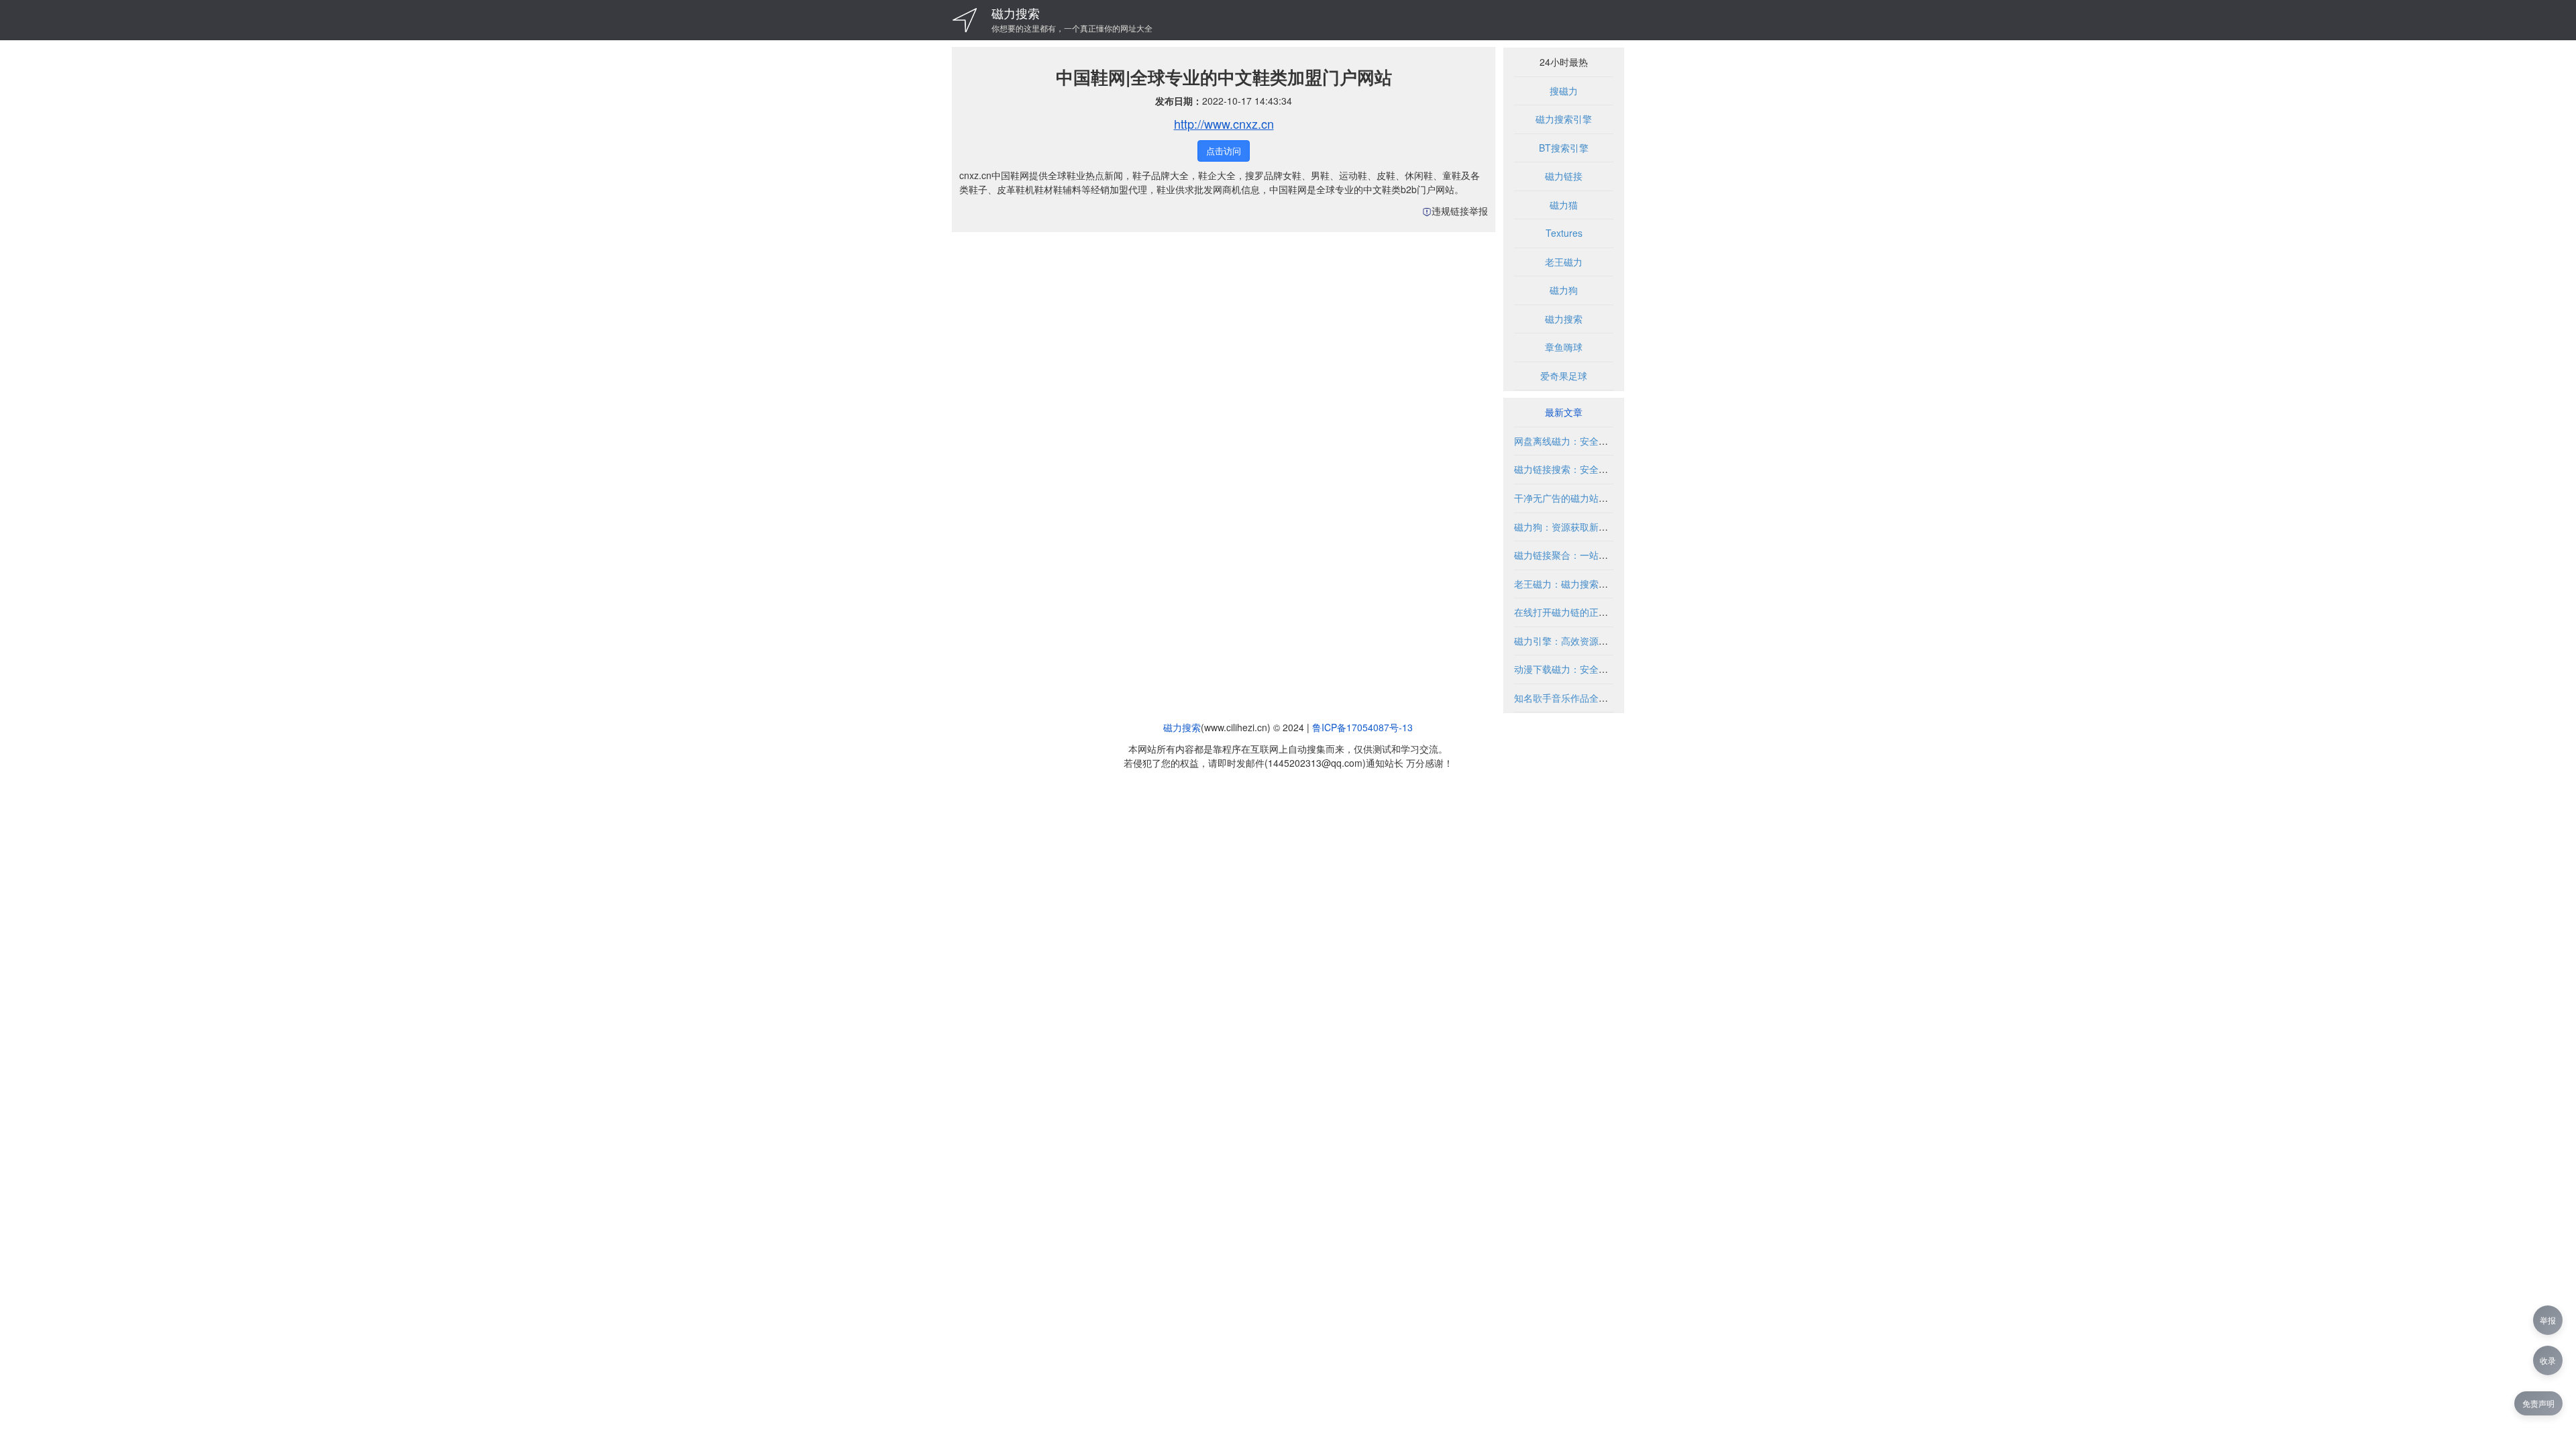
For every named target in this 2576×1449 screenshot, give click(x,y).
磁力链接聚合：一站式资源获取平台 (1589, 555)
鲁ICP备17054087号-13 (1362, 727)
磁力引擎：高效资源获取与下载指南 (1589, 641)
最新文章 (1564, 412)
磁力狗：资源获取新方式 (1566, 527)
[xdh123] (965, 20)
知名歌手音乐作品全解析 (1566, 698)
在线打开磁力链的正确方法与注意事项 (1594, 612)
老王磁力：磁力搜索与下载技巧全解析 (1594, 584)
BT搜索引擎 (1564, 148)
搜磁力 (1564, 91)
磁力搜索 (1016, 13)
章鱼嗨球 (1564, 347)
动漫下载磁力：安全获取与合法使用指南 (1599, 669)
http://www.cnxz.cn (1224, 123)
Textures (1564, 233)
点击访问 (1224, 151)
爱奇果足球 (1564, 376)
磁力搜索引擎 (1564, 119)
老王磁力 (1564, 262)
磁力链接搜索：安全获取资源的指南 (1589, 469)
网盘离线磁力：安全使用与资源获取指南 (1599, 441)
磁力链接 (1564, 176)
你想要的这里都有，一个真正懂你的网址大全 (1072, 28)
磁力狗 (1564, 290)
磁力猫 (1564, 205)
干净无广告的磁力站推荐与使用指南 (1589, 498)
